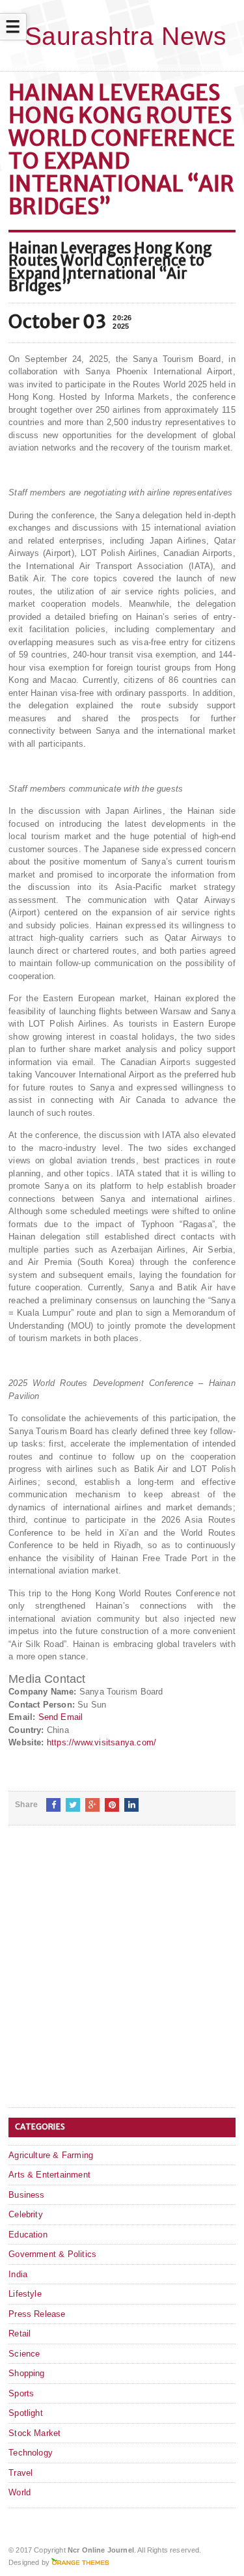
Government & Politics (52, 2254)
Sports (21, 2393)
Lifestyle (25, 2294)
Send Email (61, 1717)
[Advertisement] (122, 1977)
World (20, 2492)
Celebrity (26, 2214)
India (18, 2274)
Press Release (37, 2314)
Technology (31, 2453)
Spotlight (26, 2413)
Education (28, 2235)
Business (27, 2195)
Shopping (27, 2373)
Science (24, 2354)
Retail (20, 2334)
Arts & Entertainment (49, 2175)
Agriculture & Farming (51, 2155)
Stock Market (34, 2433)
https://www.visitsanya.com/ (102, 1742)
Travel (20, 2473)
